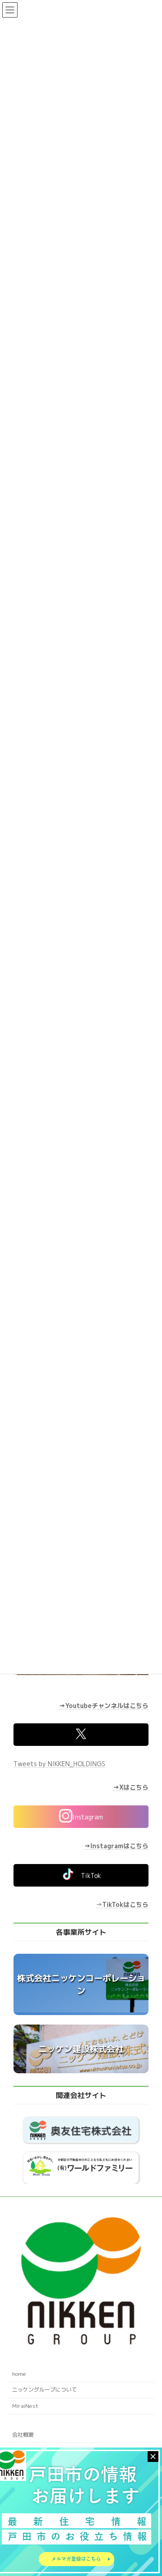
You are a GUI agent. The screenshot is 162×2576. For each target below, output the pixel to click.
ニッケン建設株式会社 (81, 2049)
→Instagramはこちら (116, 1846)
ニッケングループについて (45, 2390)
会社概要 (23, 2435)
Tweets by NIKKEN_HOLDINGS (59, 1764)
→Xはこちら (131, 1787)
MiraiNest (25, 2406)
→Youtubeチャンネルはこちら (104, 1705)
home (19, 2374)
